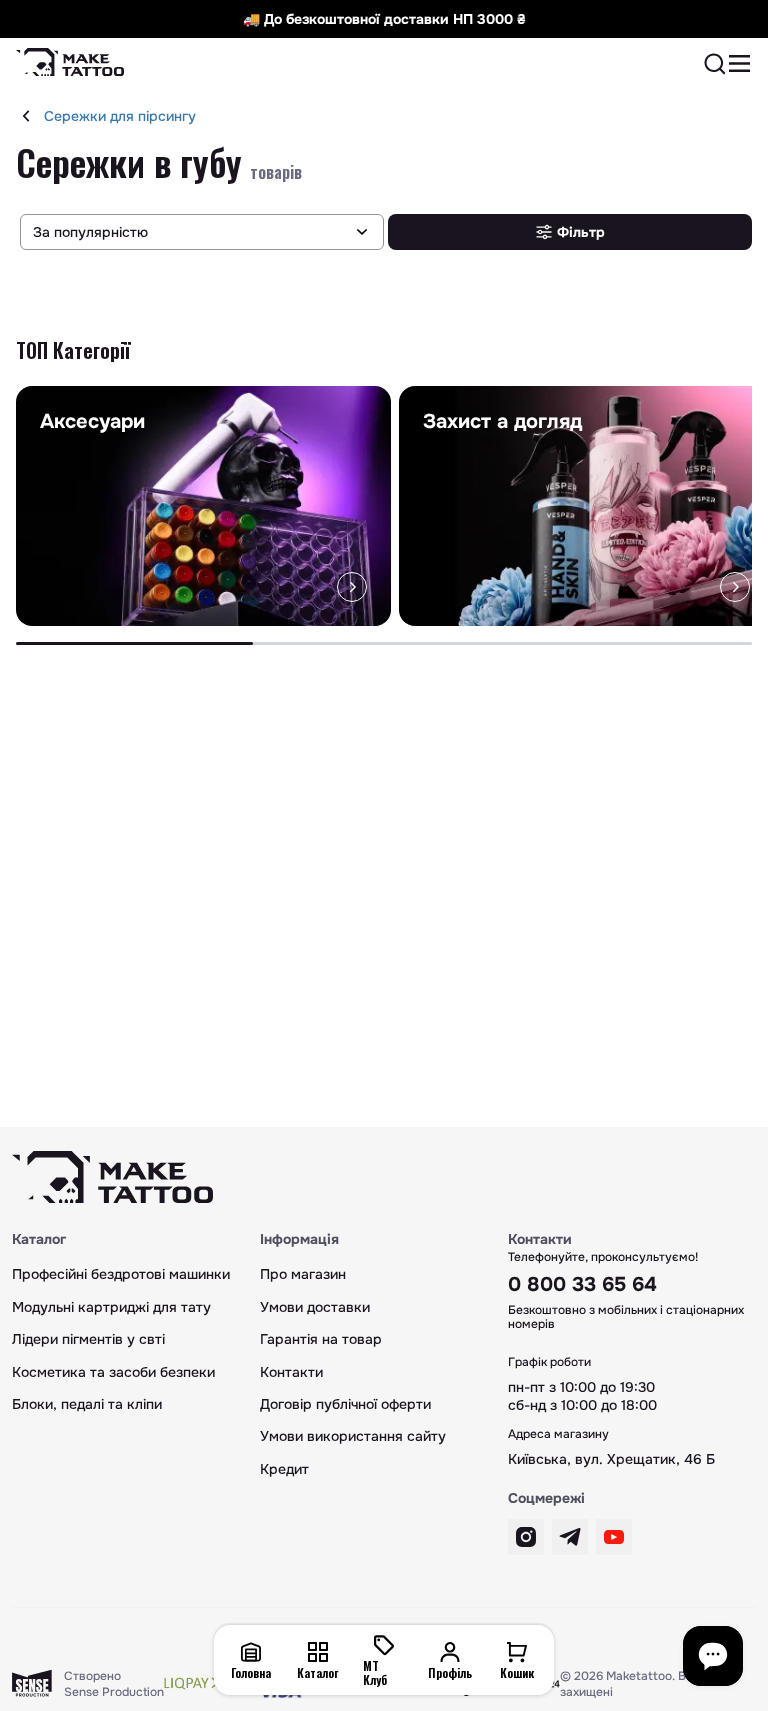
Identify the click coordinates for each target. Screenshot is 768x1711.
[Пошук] (715, 64)
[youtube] (614, 1537)
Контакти (291, 1372)
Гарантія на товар (321, 1339)
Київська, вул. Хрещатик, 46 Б (611, 1459)
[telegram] (570, 1537)
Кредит (284, 1469)
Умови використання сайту (353, 1436)
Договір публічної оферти (345, 1404)
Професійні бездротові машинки (121, 1274)
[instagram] (526, 1537)
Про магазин (303, 1274)
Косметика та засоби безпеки (113, 1372)
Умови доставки (315, 1307)
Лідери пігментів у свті (88, 1339)
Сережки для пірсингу (120, 116)
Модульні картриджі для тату (111, 1307)
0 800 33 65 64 (582, 1284)
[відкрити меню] (740, 64)
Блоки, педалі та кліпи (87, 1404)
